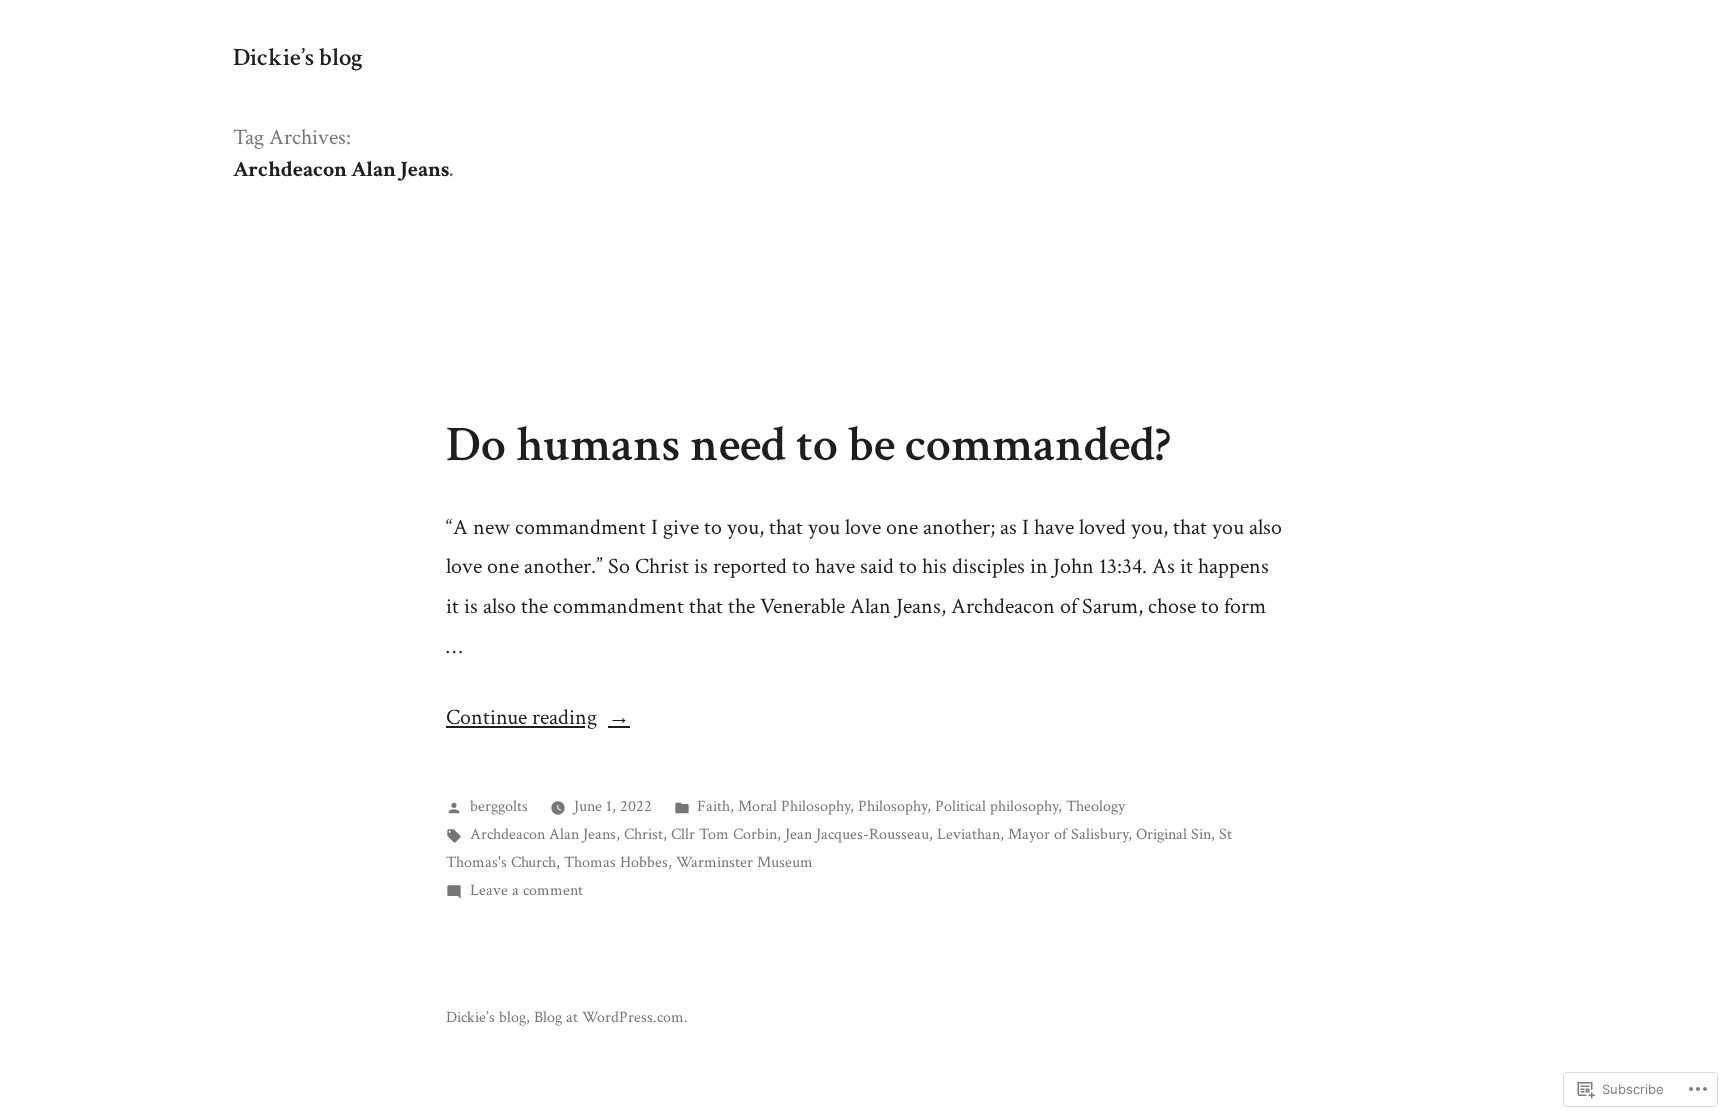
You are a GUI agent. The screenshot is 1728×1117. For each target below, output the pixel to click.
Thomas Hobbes (616, 862)
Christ (643, 834)
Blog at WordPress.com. (611, 1017)
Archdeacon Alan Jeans (543, 834)
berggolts (499, 806)
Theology (1095, 806)
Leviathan (968, 834)
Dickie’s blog (298, 58)
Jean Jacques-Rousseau (857, 834)
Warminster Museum (744, 862)
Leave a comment (526, 890)
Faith (713, 806)
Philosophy (892, 806)
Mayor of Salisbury (1068, 834)
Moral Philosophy (794, 806)
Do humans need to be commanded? (808, 445)
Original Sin (1173, 834)
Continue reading (521, 717)
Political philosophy (996, 806)
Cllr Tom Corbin (724, 834)
